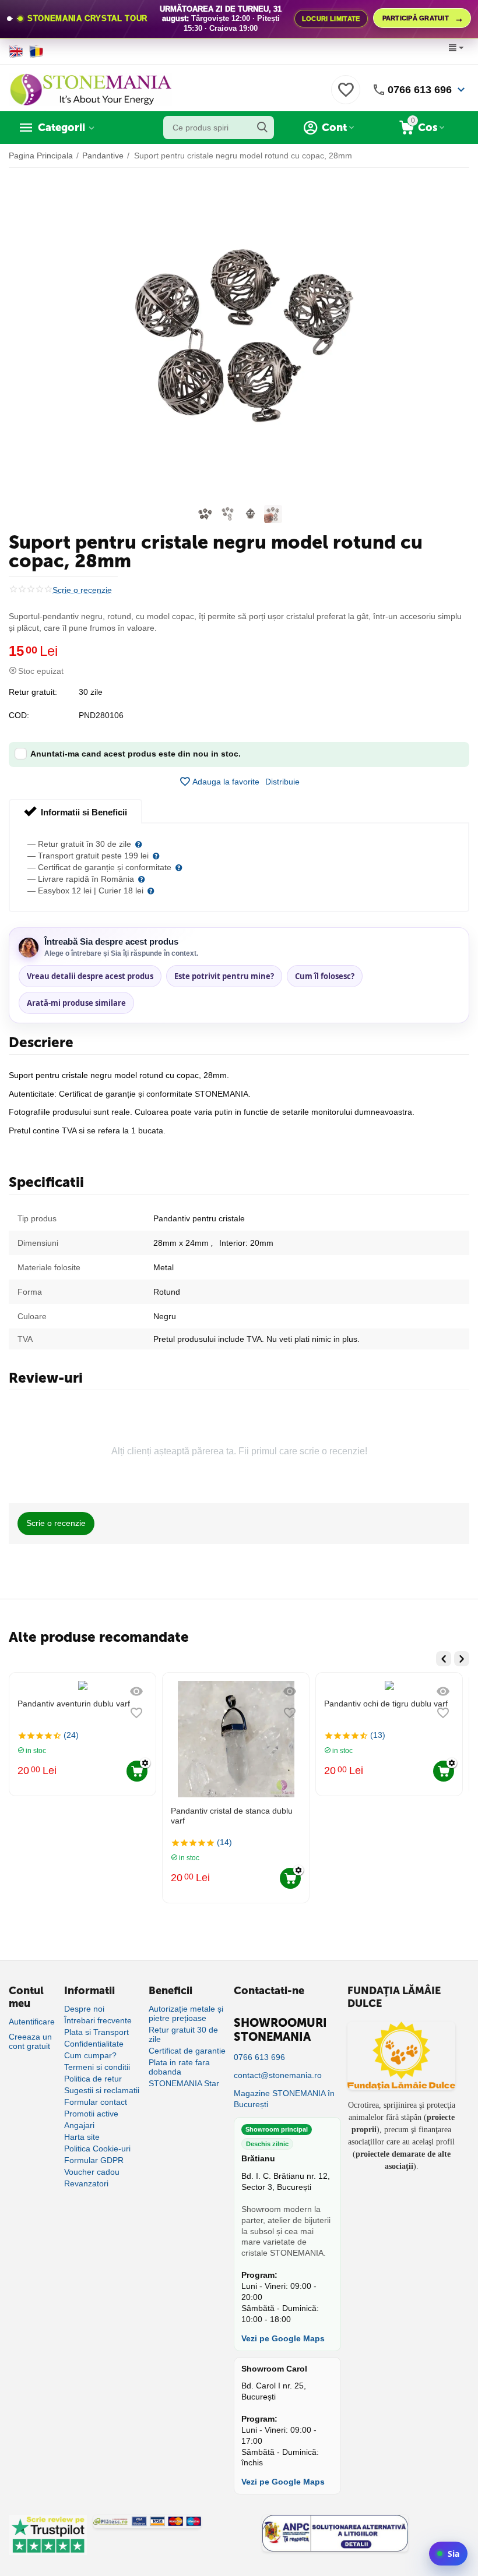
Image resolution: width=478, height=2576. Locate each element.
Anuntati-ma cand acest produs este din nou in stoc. (136, 754)
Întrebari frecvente (98, 2020)
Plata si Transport (96, 2032)
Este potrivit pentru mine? (224, 976)
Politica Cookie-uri (97, 2149)
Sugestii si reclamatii (102, 2090)
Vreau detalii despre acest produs (90, 976)
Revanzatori (86, 2183)
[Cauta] (262, 128)
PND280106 (101, 715)
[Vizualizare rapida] (136, 1691)
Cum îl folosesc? (325, 976)
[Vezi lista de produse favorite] (346, 96)
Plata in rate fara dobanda (179, 2067)
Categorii (61, 128)
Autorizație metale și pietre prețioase (186, 2013)
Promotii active (91, 2114)
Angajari (79, 2125)
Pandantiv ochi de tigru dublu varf (386, 1704)
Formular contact (96, 2102)
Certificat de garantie (187, 2051)
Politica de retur (93, 2079)
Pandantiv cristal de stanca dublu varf (232, 1816)
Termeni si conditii (97, 2067)
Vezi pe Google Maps (283, 2338)
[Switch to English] (16, 51)
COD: (19, 715)
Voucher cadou (92, 2172)
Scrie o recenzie (82, 590)
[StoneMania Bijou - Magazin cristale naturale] (90, 89)
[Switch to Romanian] (36, 51)
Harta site (82, 2137)
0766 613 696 (420, 90)
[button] (282, 782)
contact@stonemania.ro (278, 2075)
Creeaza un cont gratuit (30, 2041)
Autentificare (32, 2022)
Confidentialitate (94, 2044)
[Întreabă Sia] (448, 2554)
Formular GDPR (94, 2160)
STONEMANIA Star (184, 2083)
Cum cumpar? (90, 2055)
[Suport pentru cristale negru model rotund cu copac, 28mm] (239, 337)
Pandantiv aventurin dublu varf (74, 1704)
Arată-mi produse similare (76, 1003)
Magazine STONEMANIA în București (284, 2099)
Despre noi (84, 2009)
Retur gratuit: (33, 692)
